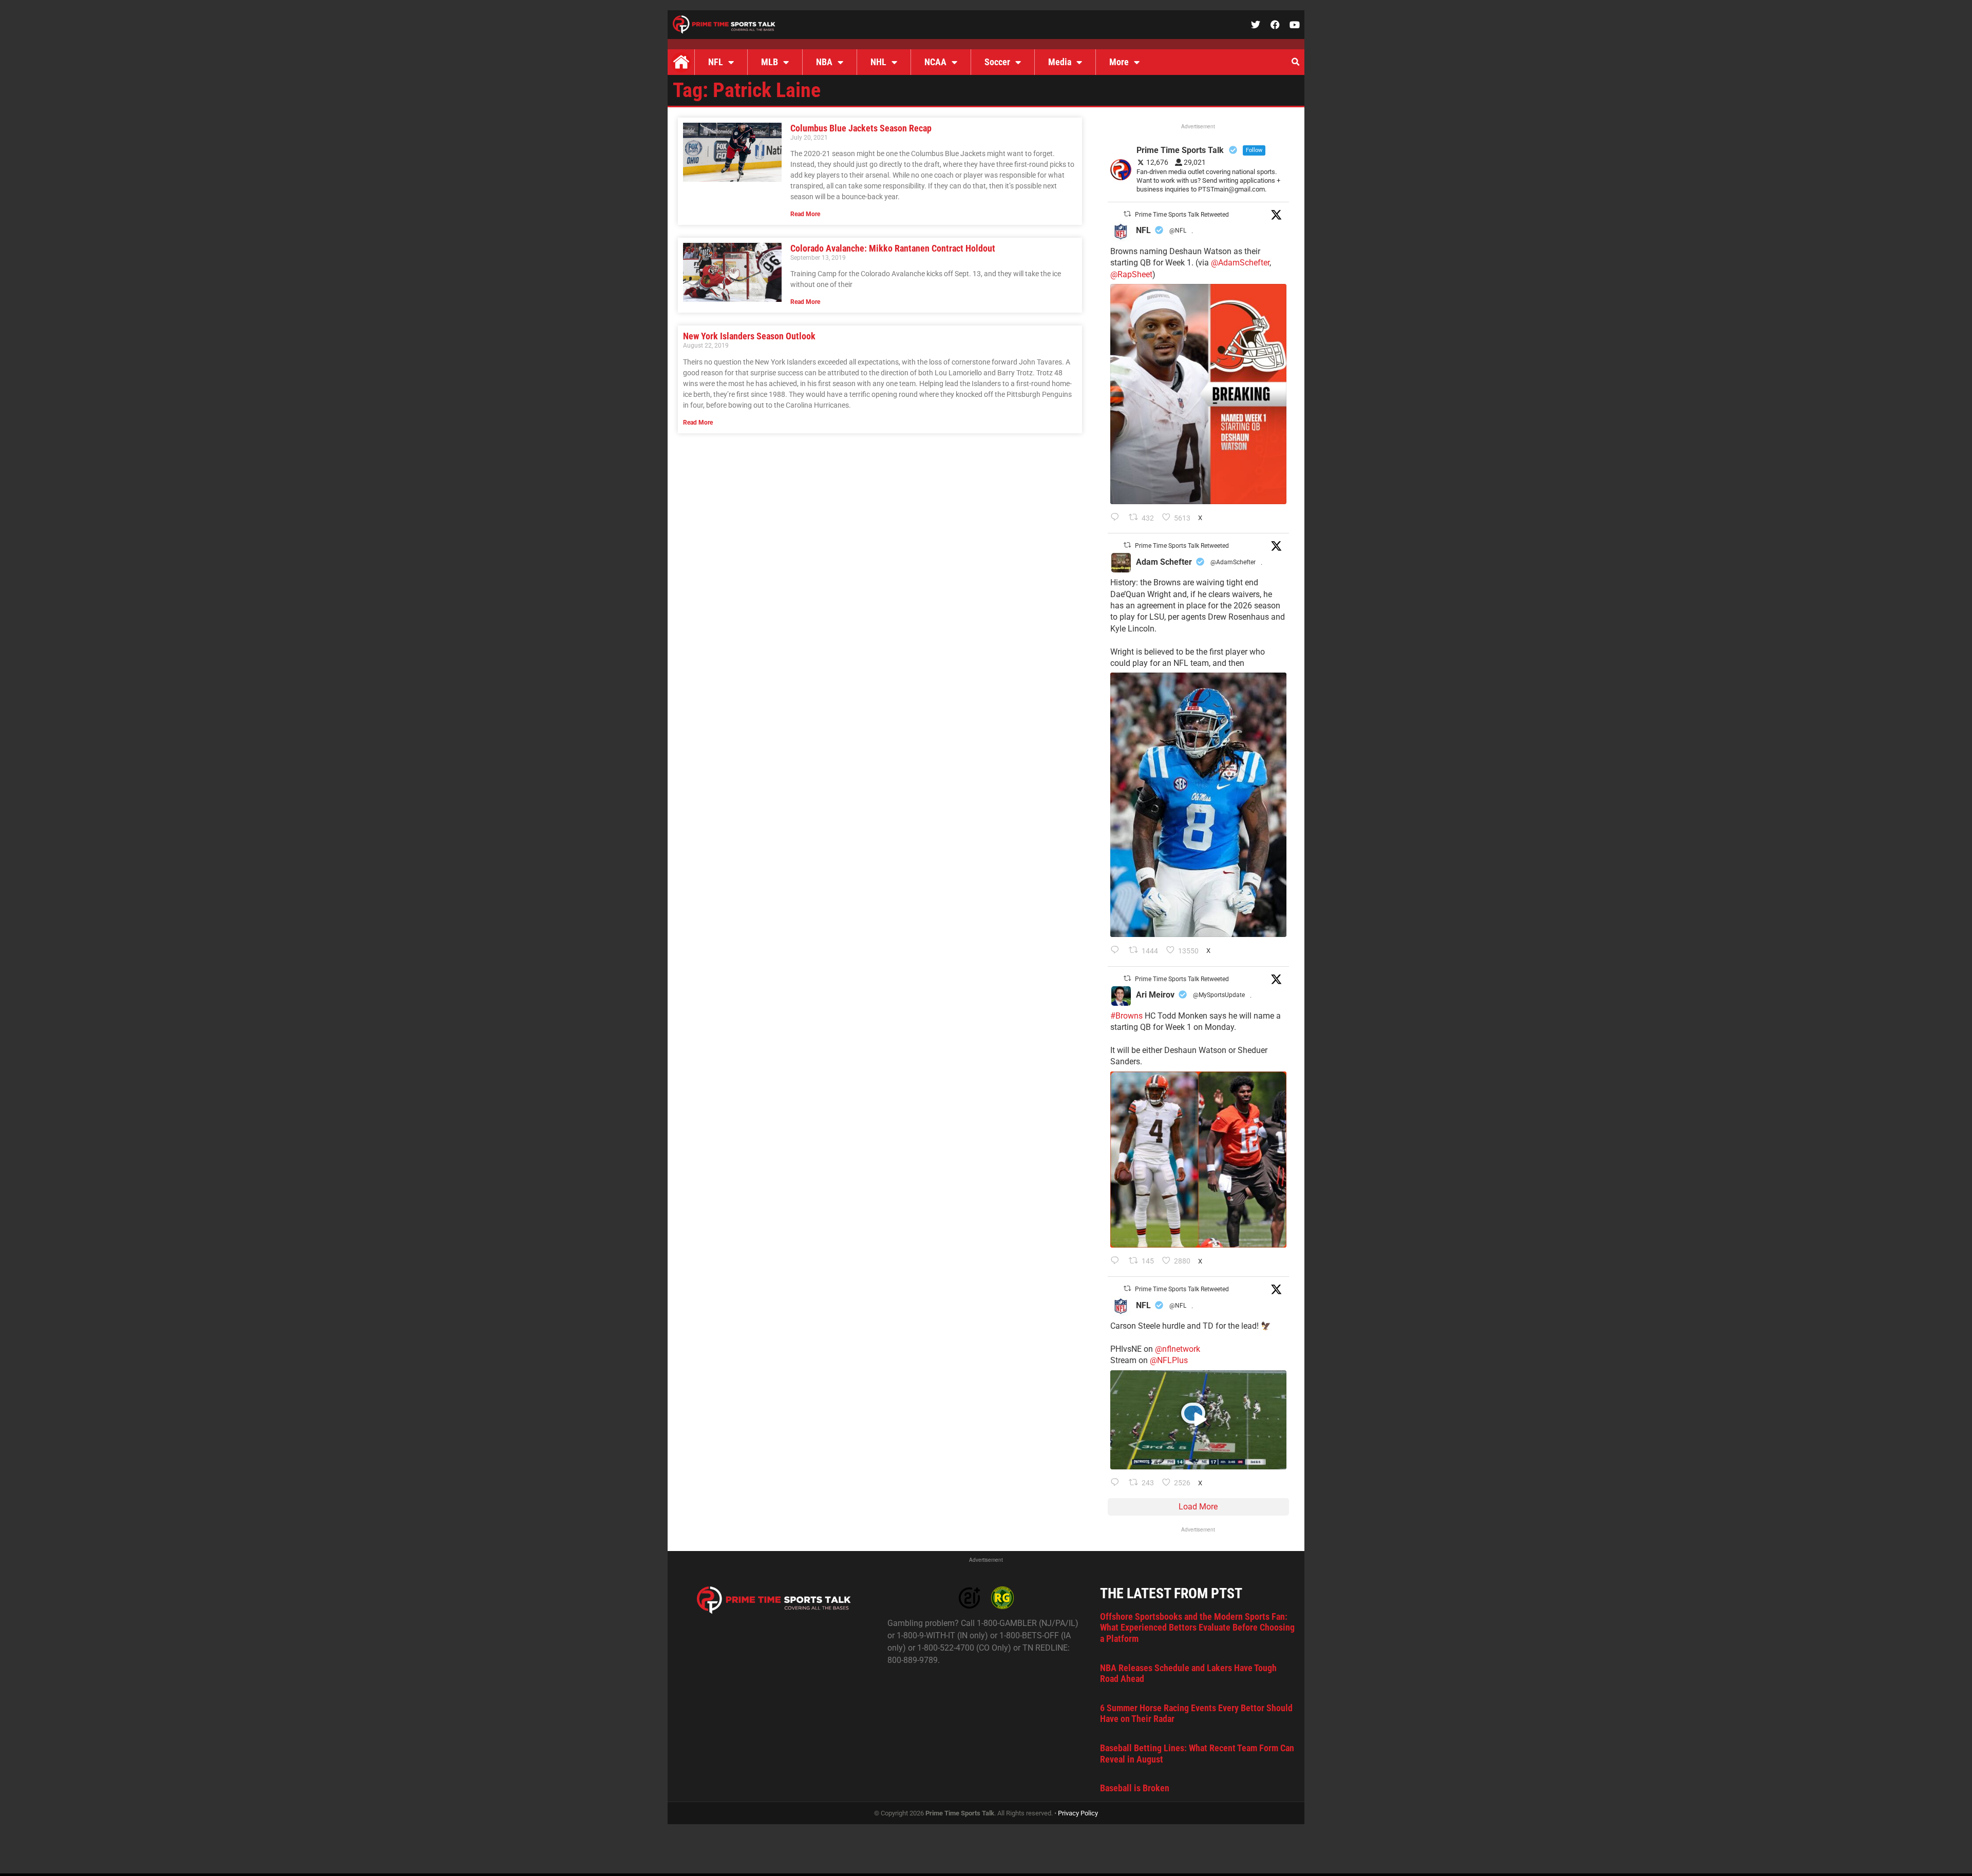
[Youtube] (1295, 25)
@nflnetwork (1178, 1349)
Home (681, 62)
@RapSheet (1131, 274)
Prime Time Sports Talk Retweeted (1182, 215)
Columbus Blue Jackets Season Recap (861, 128)
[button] (1295, 62)
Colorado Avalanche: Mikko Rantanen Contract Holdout (893, 248)
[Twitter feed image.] (1198, 394)
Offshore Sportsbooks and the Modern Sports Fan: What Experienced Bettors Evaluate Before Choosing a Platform (1197, 1628)
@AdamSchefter (1240, 263)
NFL (716, 62)
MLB (770, 62)
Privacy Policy (1078, 1813)
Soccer (997, 62)
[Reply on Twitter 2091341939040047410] (1117, 1483)
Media (1060, 62)
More (1119, 62)
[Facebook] (1275, 25)
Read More (805, 214)
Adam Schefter (1164, 562)
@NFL (1178, 231)
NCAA (935, 62)
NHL (878, 62)
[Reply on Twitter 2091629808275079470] (1117, 951)
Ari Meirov (1155, 995)
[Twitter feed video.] (1198, 1420)
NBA (824, 62)
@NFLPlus (1169, 1360)
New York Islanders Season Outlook (749, 336)
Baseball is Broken (1135, 1788)
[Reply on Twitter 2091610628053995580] (1117, 1261)
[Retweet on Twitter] (1127, 214)
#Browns (1126, 1016)
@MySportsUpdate (1219, 995)
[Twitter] (1256, 25)
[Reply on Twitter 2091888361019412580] (1117, 518)
